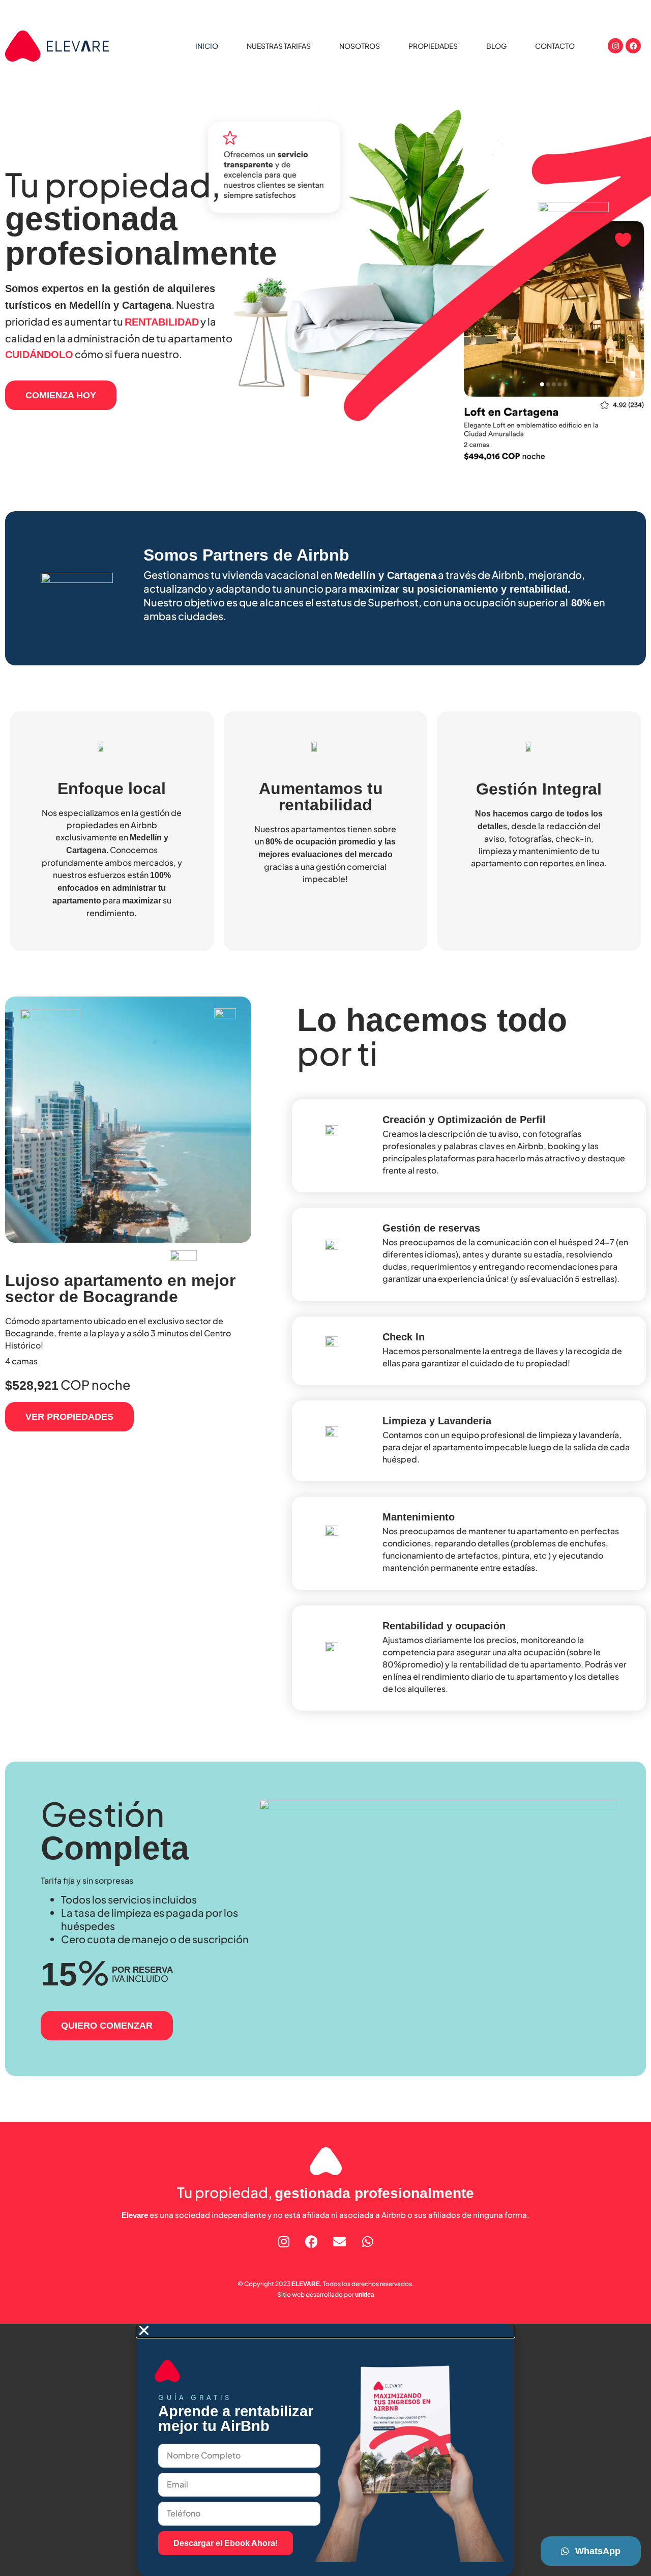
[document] (325, 2450)
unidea (365, 2295)
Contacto (555, 46)
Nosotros (360, 46)
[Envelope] (340, 2242)
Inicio (207, 46)
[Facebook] (633, 46)
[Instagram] (615, 46)
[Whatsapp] (368, 2242)
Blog (496, 46)
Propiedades (433, 46)
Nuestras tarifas (279, 46)
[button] (325, 2330)
